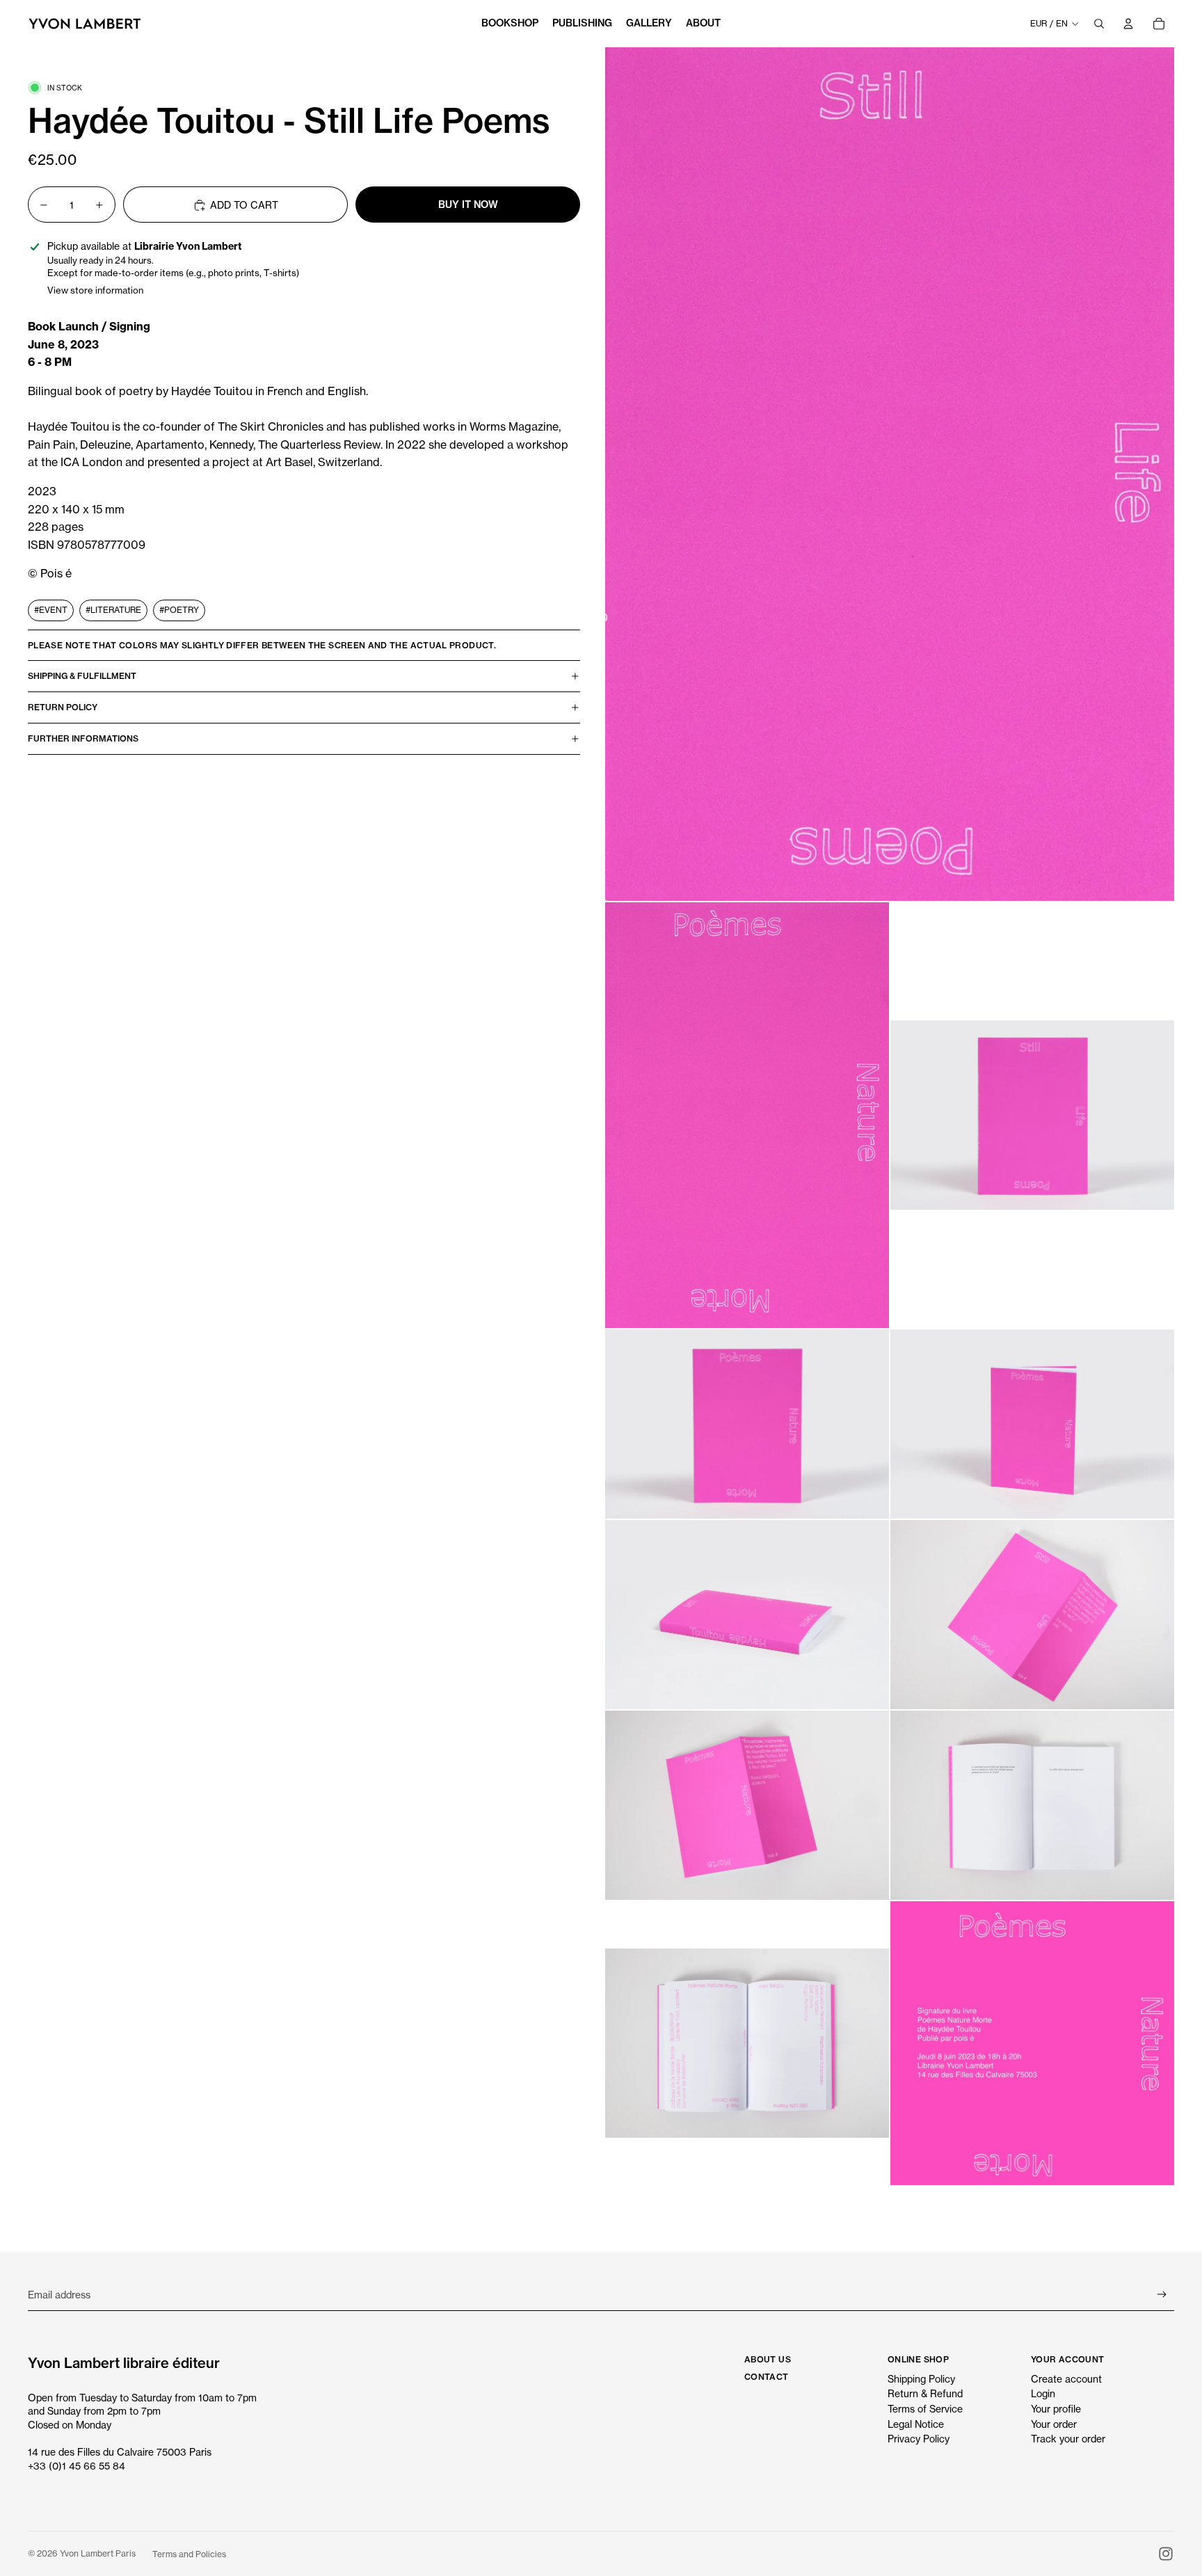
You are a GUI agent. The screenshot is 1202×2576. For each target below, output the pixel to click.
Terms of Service (925, 2409)
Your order (1054, 2424)
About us (768, 2359)
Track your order (1068, 2439)
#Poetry (179, 610)
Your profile (1056, 2409)
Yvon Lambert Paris (98, 2553)
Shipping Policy (921, 2379)
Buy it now (468, 205)
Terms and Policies (189, 2554)
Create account (1066, 2379)
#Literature (113, 610)
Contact (767, 2377)
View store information (95, 291)
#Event (51, 610)
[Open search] (1099, 24)
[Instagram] (1166, 2554)
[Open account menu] (1128, 24)
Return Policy (63, 708)
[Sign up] (1162, 2295)
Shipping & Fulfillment (82, 677)
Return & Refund (925, 2393)
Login (1043, 2393)
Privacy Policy (919, 2439)
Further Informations (83, 739)
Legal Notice (916, 2424)
